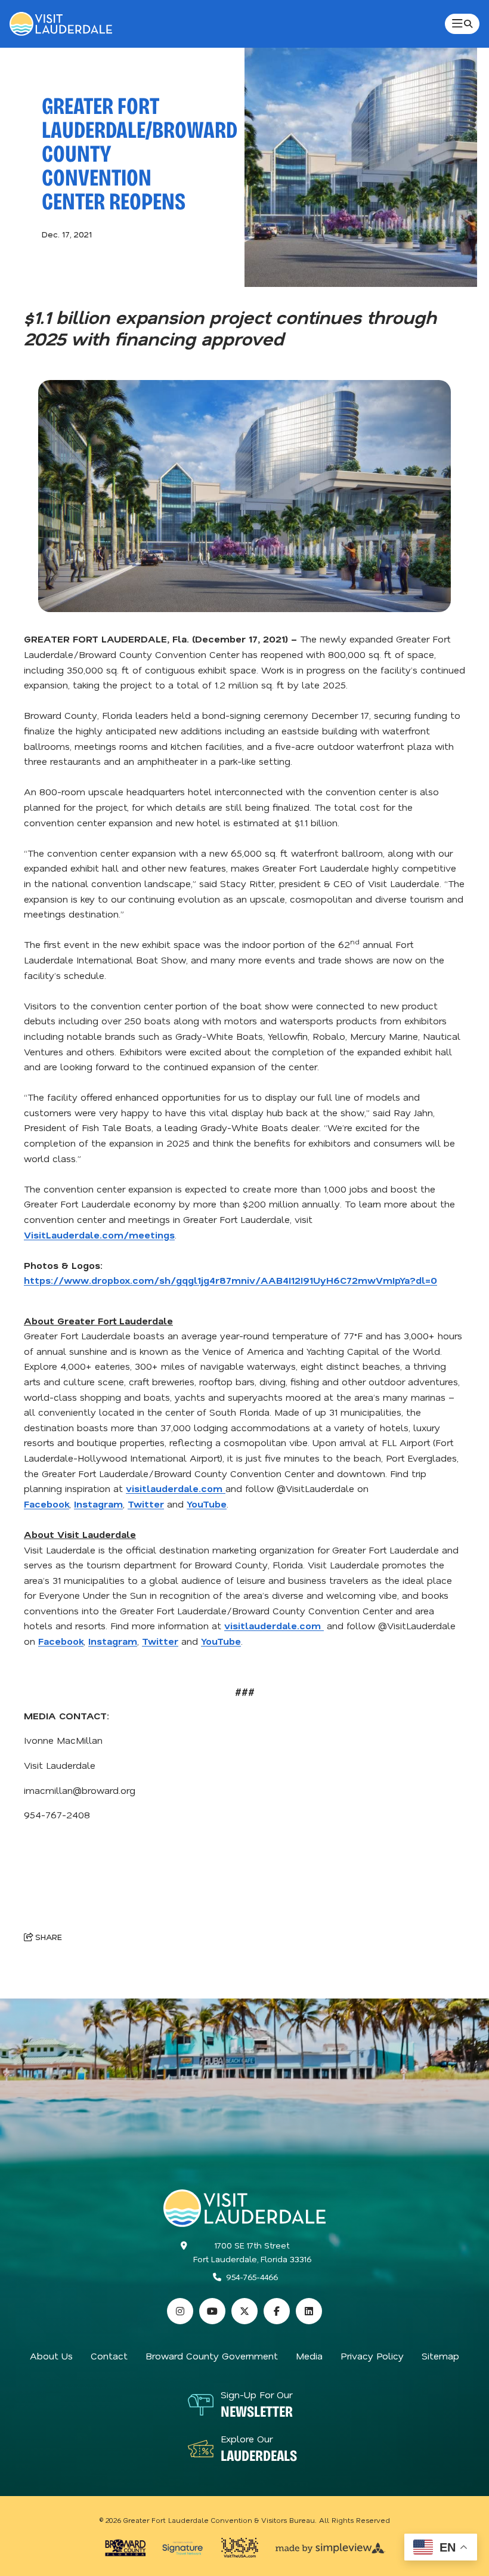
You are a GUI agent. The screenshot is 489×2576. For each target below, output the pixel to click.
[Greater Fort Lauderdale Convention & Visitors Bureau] (61, 24)
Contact (109, 2356)
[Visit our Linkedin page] (309, 2311)
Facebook (47, 1504)
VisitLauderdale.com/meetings (99, 1235)
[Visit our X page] (244, 2311)
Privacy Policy (372, 2356)
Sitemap (440, 2356)
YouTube (207, 1504)
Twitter (146, 1504)
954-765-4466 (252, 2277)
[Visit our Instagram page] (180, 2311)
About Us (51, 2356)
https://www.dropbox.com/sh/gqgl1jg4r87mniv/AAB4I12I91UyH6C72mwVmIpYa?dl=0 (230, 1280)
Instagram (98, 1504)
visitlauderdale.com (176, 1488)
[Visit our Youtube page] (212, 2311)
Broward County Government (212, 2356)
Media (309, 2356)
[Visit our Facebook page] (277, 2311)
